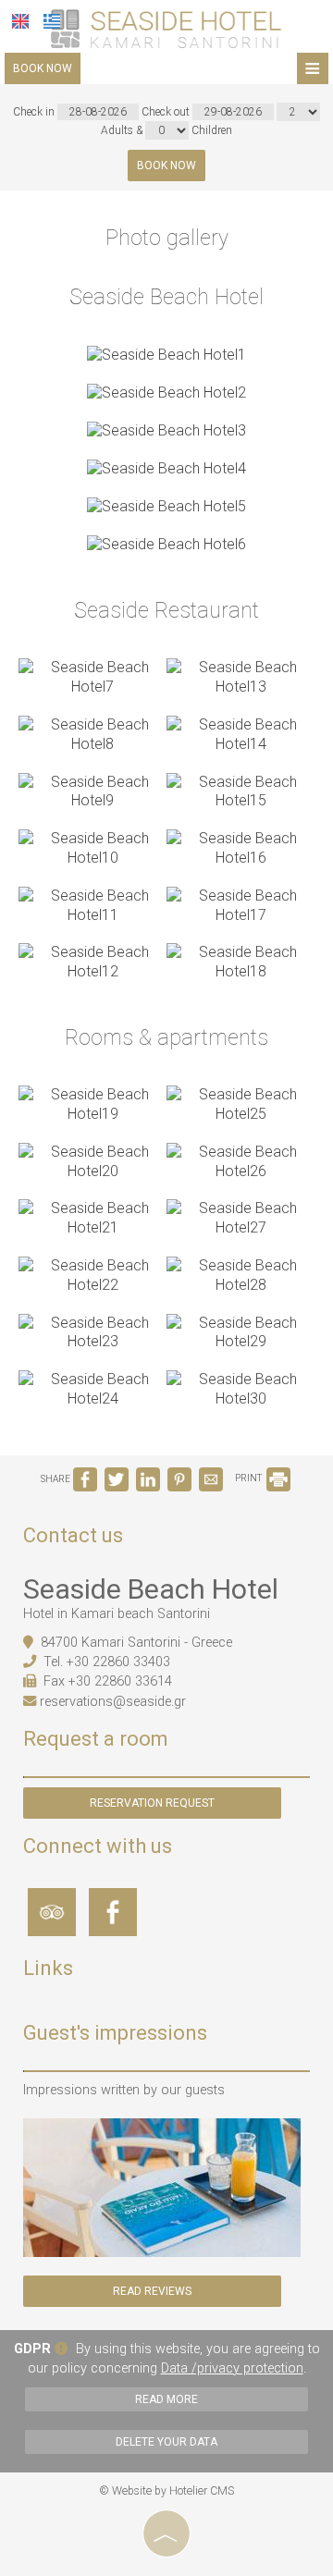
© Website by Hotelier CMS (166, 2491)
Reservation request (152, 1803)
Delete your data (166, 2442)
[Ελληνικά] (52, 21)
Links (48, 1969)
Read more (166, 2399)
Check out (167, 112)
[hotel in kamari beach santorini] (166, 27)
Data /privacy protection (232, 2368)
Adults (117, 130)
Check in (35, 112)
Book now (43, 68)
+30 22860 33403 (118, 1662)
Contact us (73, 1535)
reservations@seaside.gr (113, 1702)
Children (212, 130)
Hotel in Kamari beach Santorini (117, 1614)
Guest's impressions (115, 2033)
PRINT (249, 1478)
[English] (20, 21)
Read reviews (152, 2291)
